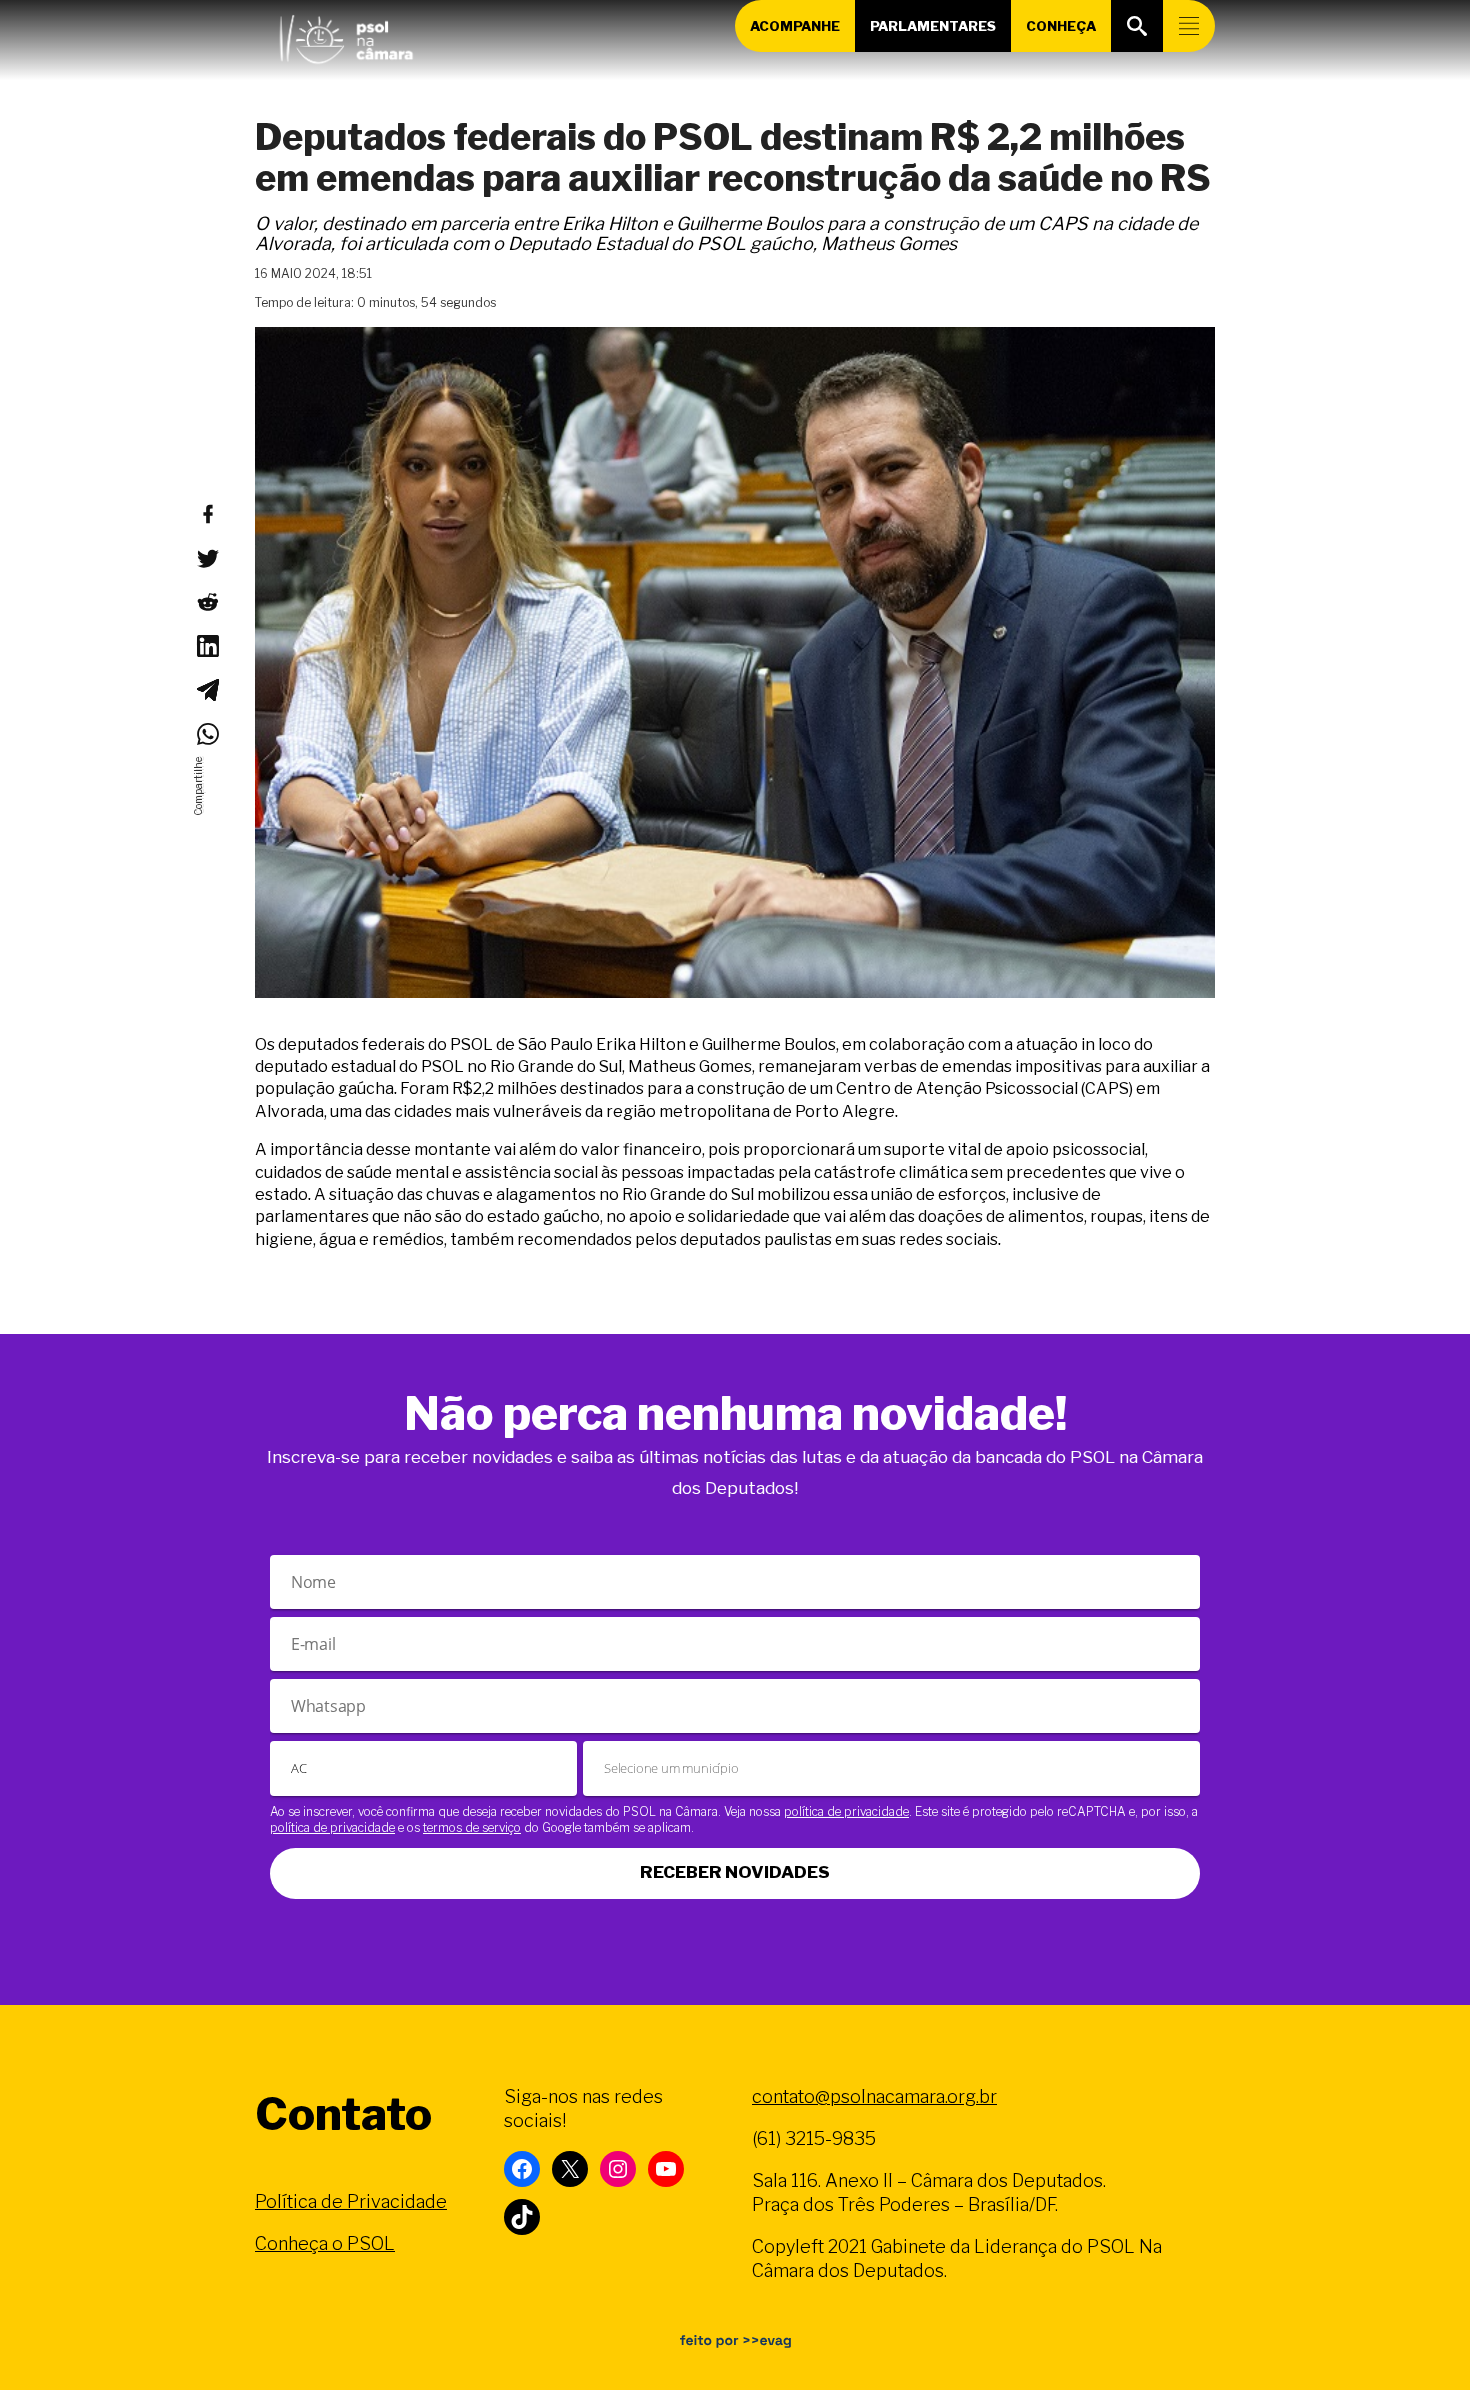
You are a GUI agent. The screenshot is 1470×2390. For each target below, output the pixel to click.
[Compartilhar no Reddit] (207, 602)
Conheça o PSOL (325, 2243)
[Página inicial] (346, 35)
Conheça (1061, 26)
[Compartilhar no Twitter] (207, 558)
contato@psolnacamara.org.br (874, 2096)
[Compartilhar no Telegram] (207, 690)
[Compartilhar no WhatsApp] (207, 734)
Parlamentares (933, 26)
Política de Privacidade (351, 2201)
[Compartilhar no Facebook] (207, 514)
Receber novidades (735, 1872)
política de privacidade (846, 1811)
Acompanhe (795, 26)
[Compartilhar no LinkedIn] (207, 646)
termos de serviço (472, 1827)
